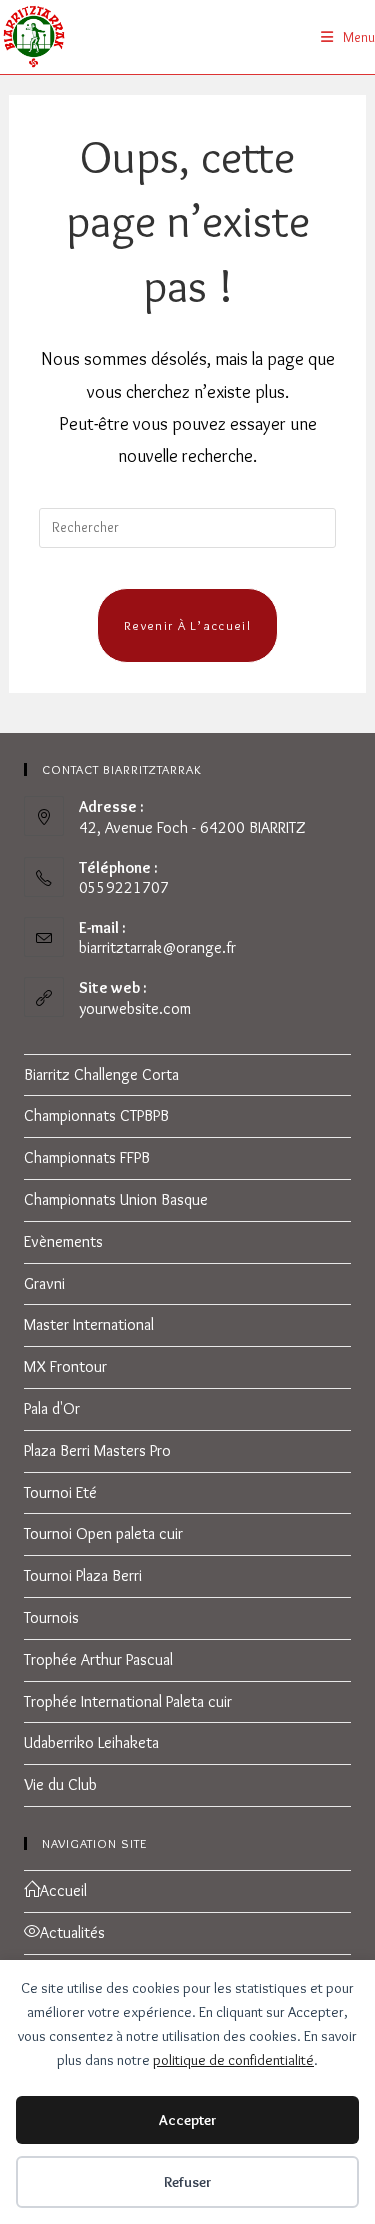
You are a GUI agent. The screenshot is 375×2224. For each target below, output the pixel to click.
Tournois (51, 1617)
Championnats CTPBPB (96, 1115)
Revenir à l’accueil (187, 625)
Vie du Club (60, 1784)
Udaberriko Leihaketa (91, 1742)
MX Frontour (65, 1366)
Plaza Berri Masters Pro (97, 1450)
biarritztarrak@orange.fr (157, 947)
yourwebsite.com (135, 1008)
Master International (89, 1324)
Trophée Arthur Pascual (98, 1659)
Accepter (188, 2120)
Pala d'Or (52, 1408)
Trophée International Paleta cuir (128, 1701)
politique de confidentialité (233, 2060)
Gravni (44, 1283)
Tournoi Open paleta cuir (103, 1533)
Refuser (188, 2182)
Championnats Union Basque (116, 1199)
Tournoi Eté (60, 1492)
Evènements (63, 1241)
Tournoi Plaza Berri (83, 1575)
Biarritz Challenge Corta (101, 1074)
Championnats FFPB (87, 1157)
